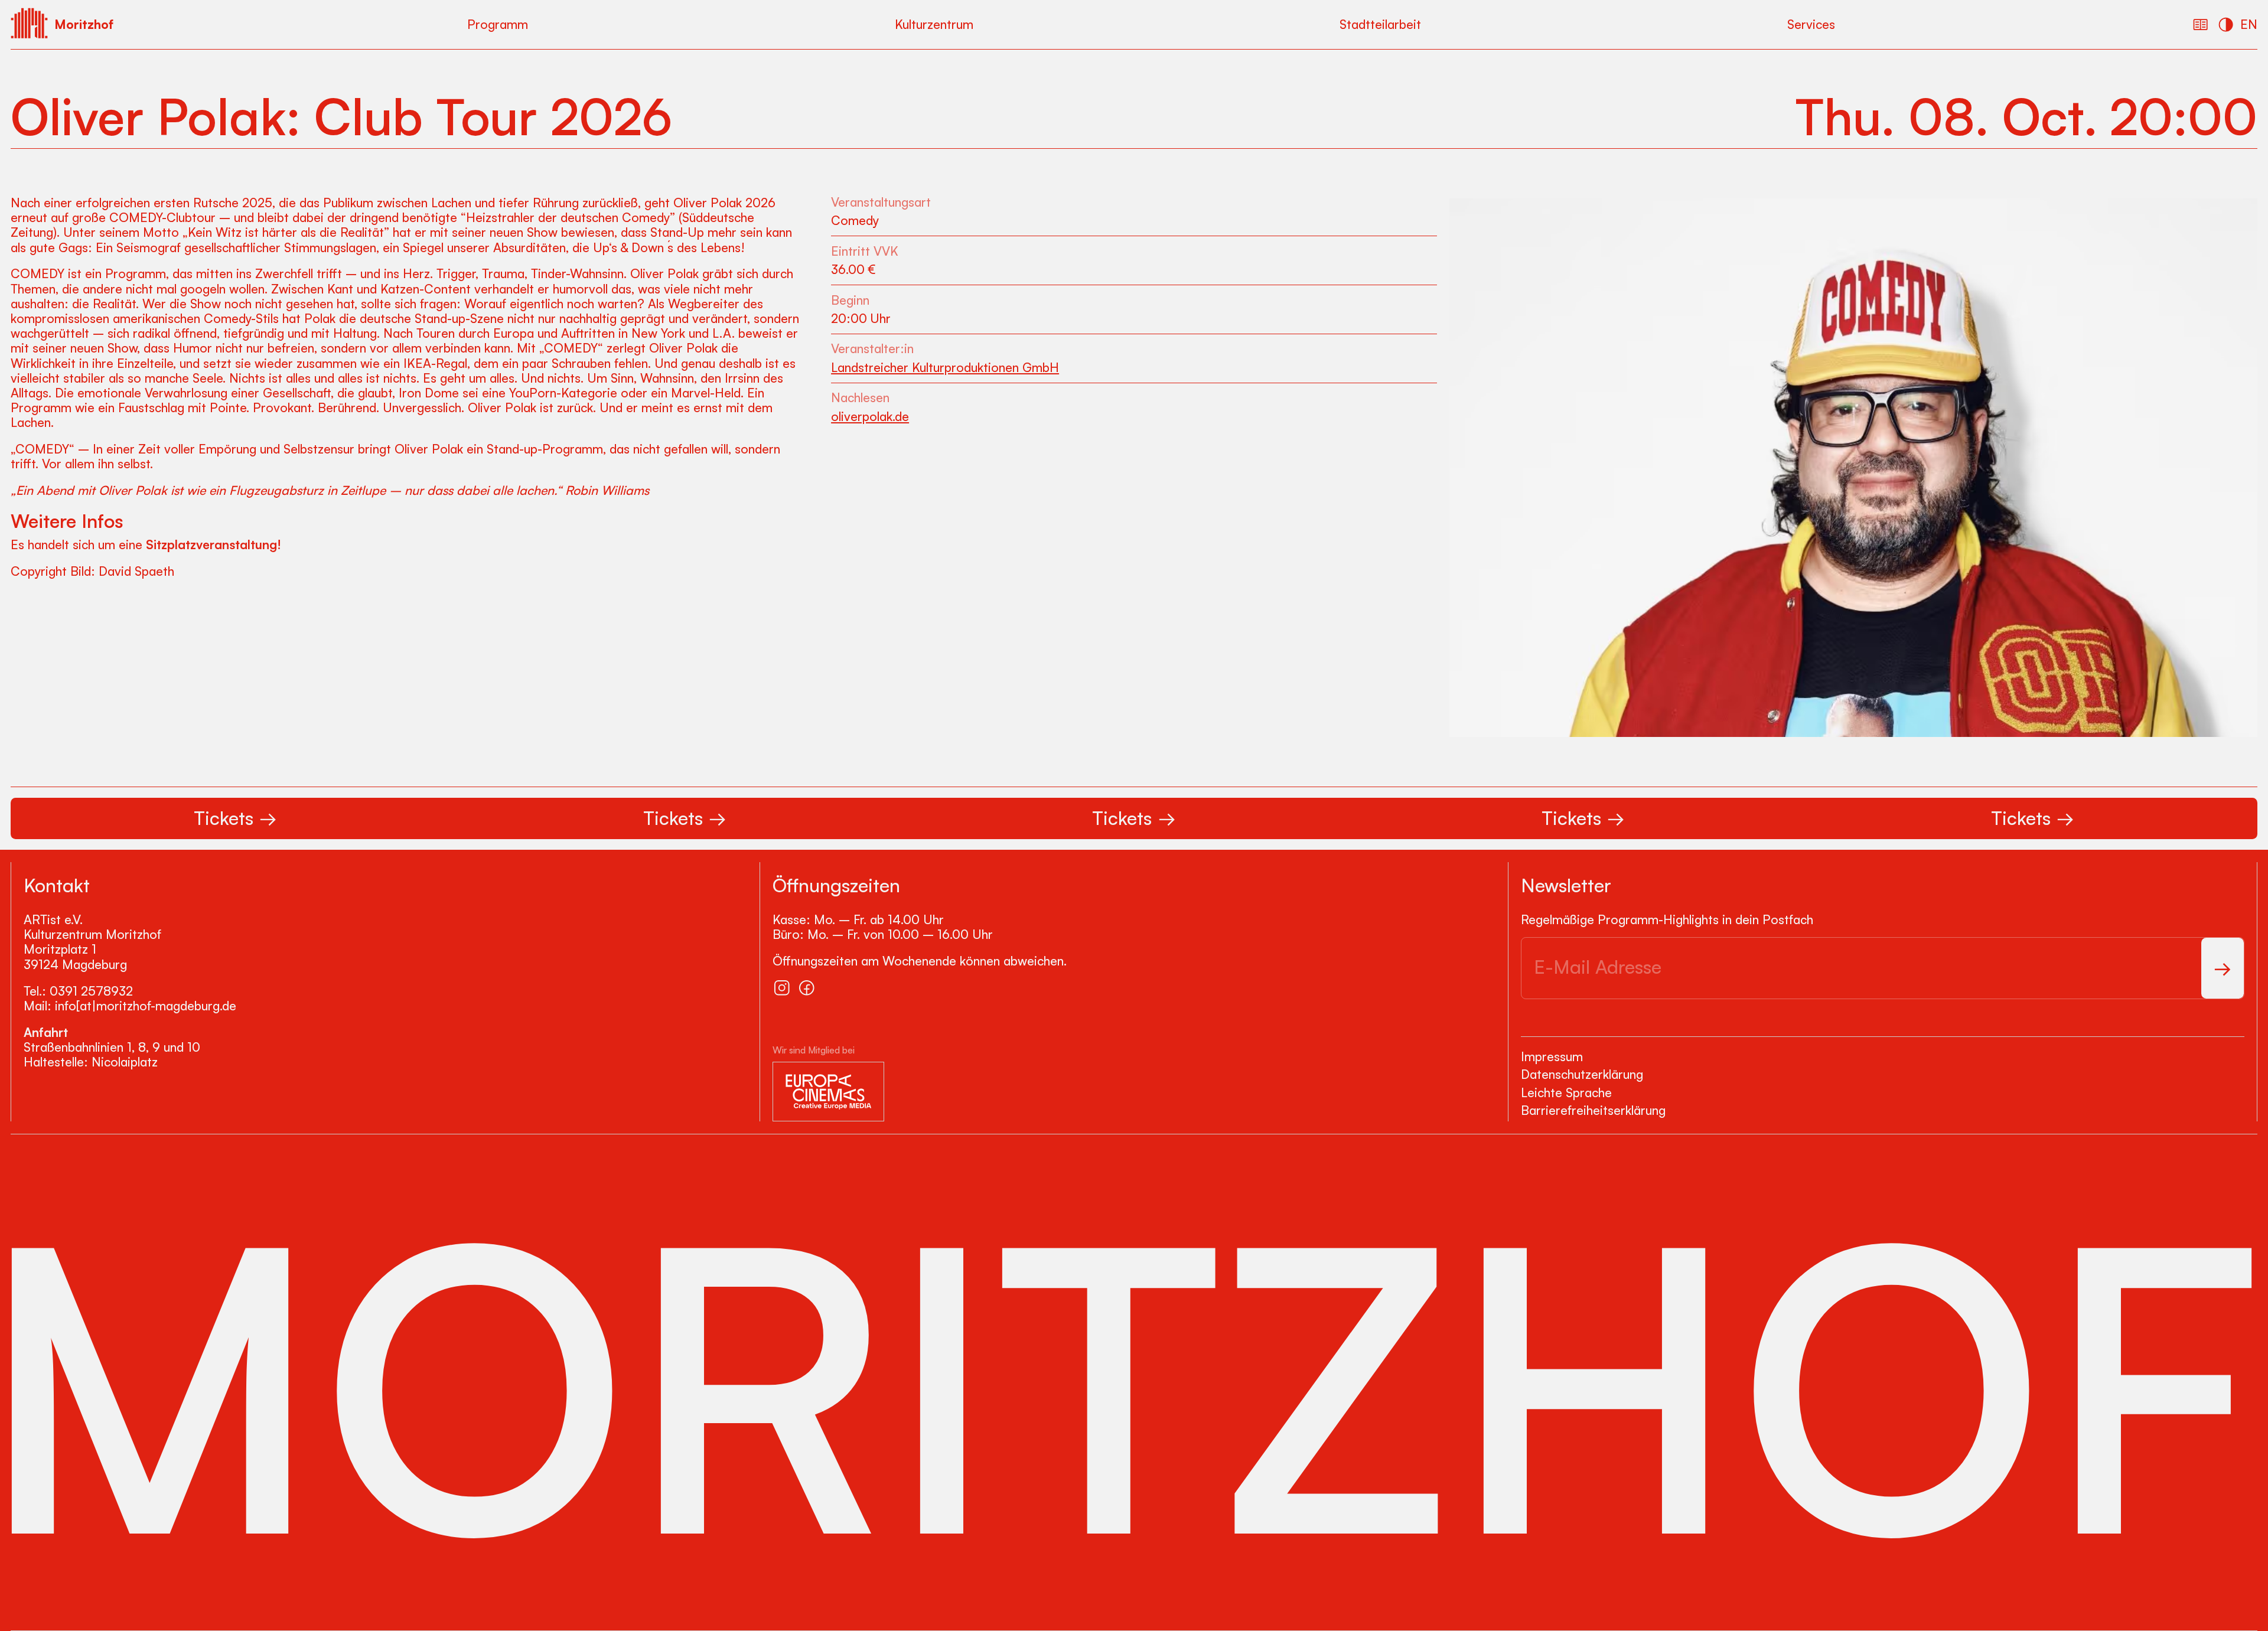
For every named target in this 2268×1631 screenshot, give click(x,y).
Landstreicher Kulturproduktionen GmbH (945, 368)
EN (2249, 24)
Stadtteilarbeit (1380, 24)
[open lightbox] (1853, 468)
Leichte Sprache (1566, 1092)
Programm (498, 24)
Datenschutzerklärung (1582, 1074)
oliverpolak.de (870, 417)
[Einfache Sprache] (2201, 25)
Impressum (1552, 1056)
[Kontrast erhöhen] (2226, 25)
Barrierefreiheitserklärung (1593, 1110)
